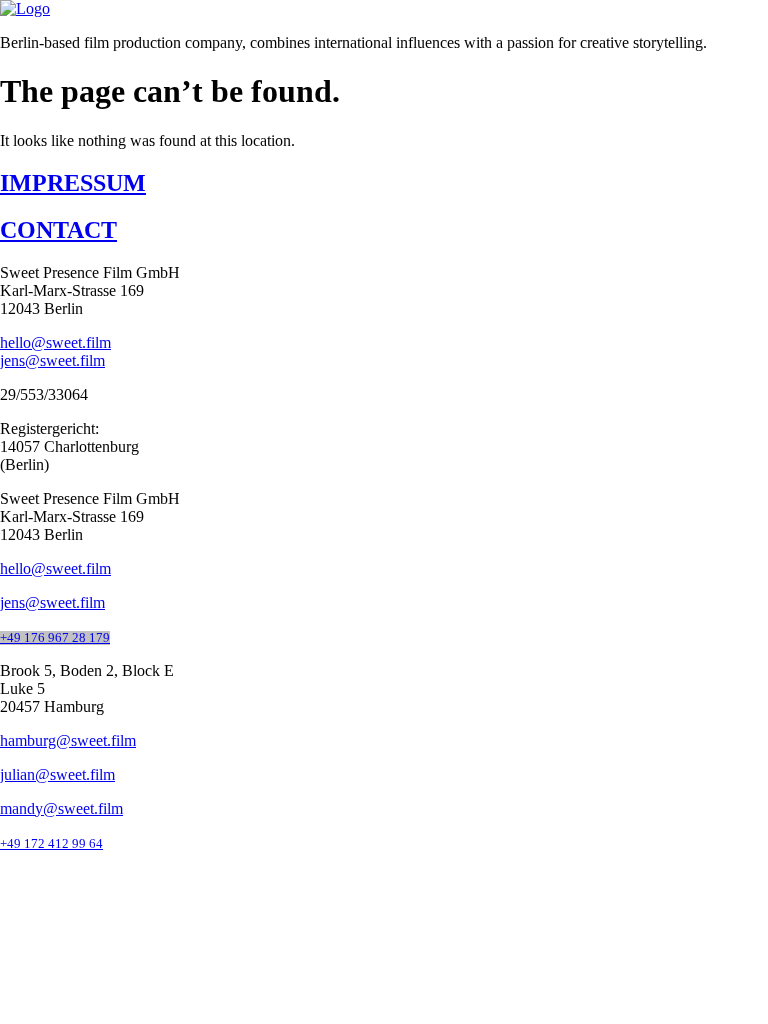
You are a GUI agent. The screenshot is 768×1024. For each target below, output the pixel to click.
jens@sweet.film (52, 360)
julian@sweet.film (57, 774)
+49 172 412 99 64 (51, 844)
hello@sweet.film (55, 342)
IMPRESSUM (73, 183)
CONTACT (58, 230)
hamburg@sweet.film (68, 740)
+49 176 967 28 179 (55, 638)
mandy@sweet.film (61, 808)
